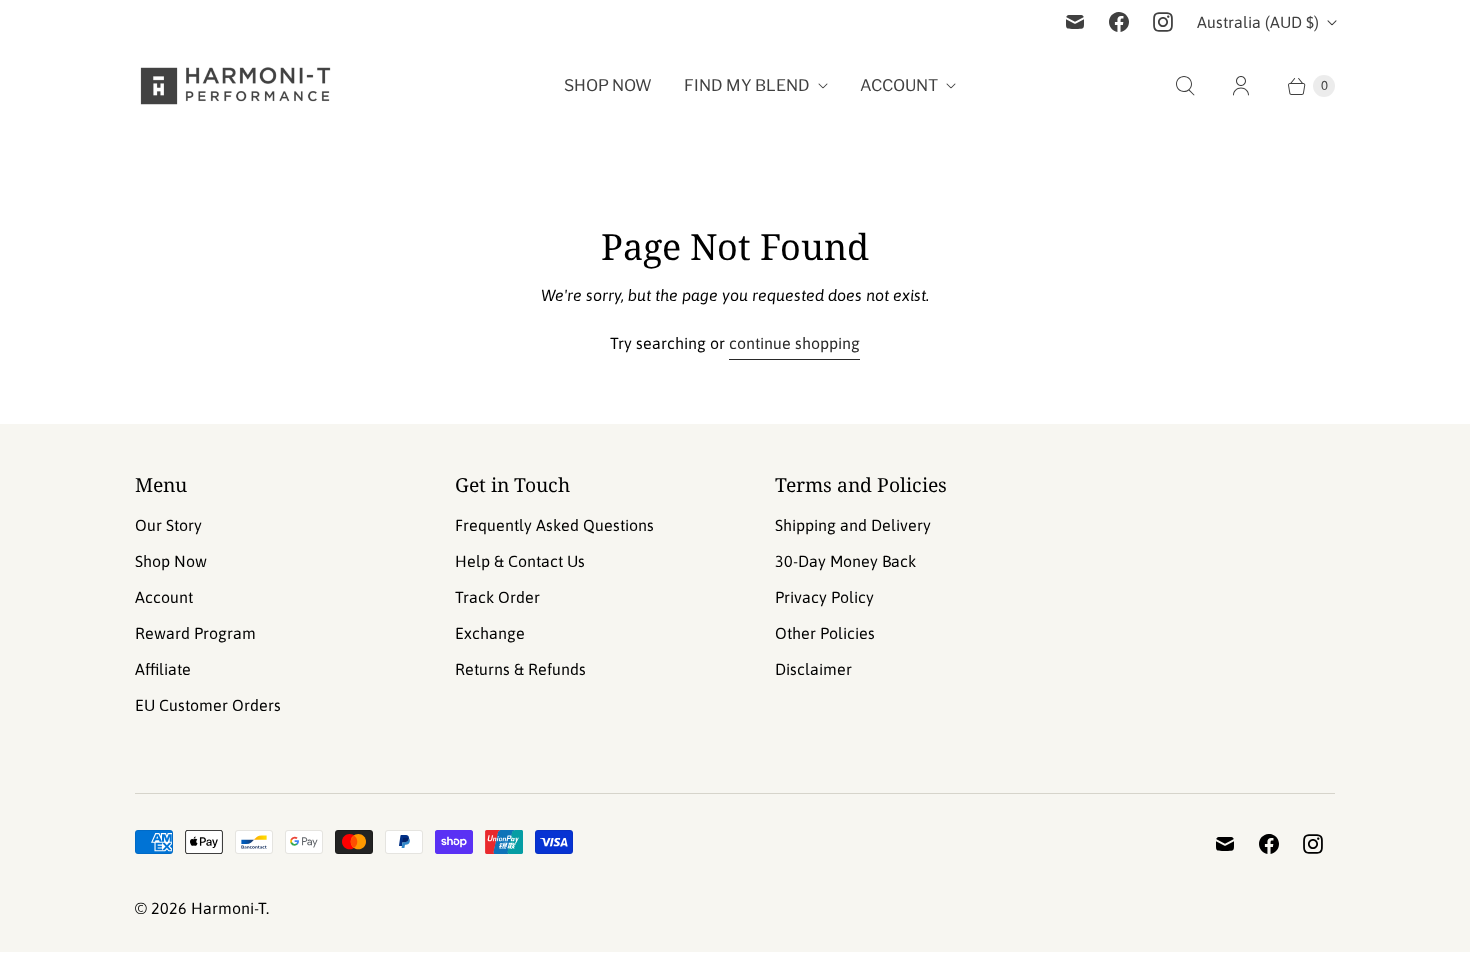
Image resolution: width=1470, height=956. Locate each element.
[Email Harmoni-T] (1075, 22)
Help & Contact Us (520, 561)
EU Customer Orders (208, 705)
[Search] (1185, 86)
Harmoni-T (228, 908)
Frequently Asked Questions (554, 525)
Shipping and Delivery (853, 525)
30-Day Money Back (845, 561)
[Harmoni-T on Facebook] (1119, 22)
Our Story (168, 525)
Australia (1258, 22)
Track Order (497, 597)
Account (899, 85)
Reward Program (195, 633)
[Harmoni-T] (235, 86)
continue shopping (794, 343)
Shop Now (608, 85)
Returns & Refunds (520, 669)
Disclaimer (813, 669)
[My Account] (1241, 86)
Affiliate (163, 669)
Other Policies (825, 633)
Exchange (490, 633)
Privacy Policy (824, 597)
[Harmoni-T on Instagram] (1163, 22)
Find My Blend (747, 85)
